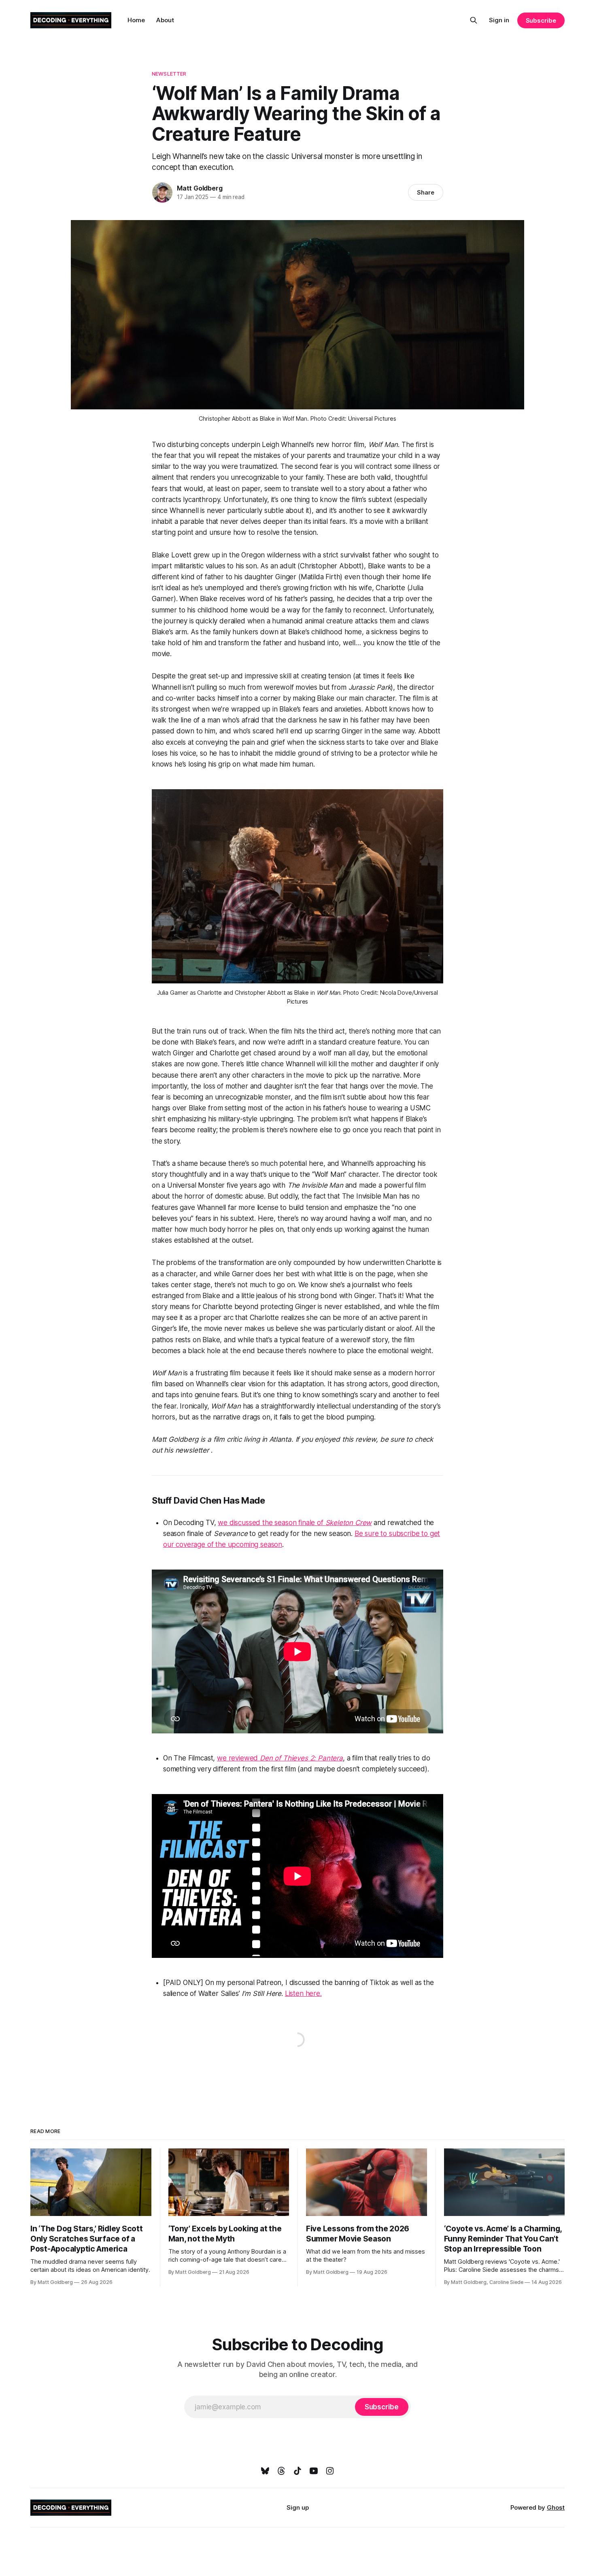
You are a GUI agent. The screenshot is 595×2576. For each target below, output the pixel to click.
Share (426, 192)
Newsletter (169, 74)
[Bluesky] (265, 2471)
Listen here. (303, 1993)
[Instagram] (330, 2471)
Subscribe (541, 20)
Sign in (499, 20)
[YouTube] (314, 2471)
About (165, 20)
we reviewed (238, 1758)
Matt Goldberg (200, 188)
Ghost (556, 2507)
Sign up (298, 2507)
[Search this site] (474, 20)
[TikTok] (297, 2471)
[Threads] (281, 2471)
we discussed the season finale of (271, 1523)
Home (136, 20)
